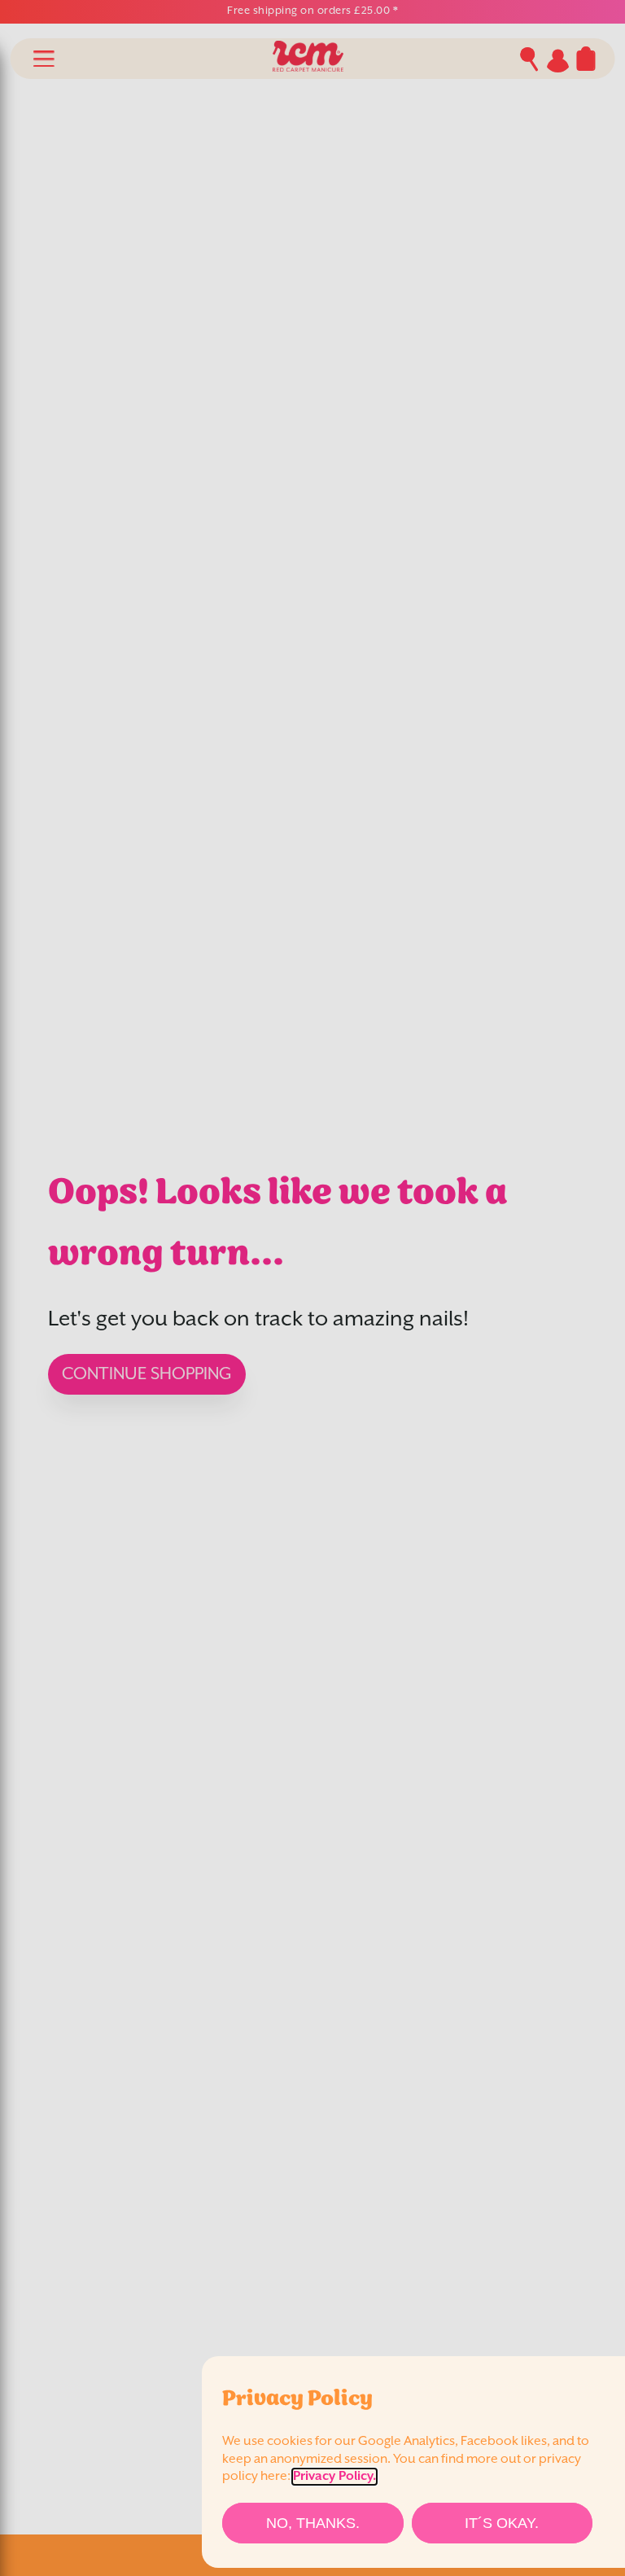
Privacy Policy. (334, 2477)
